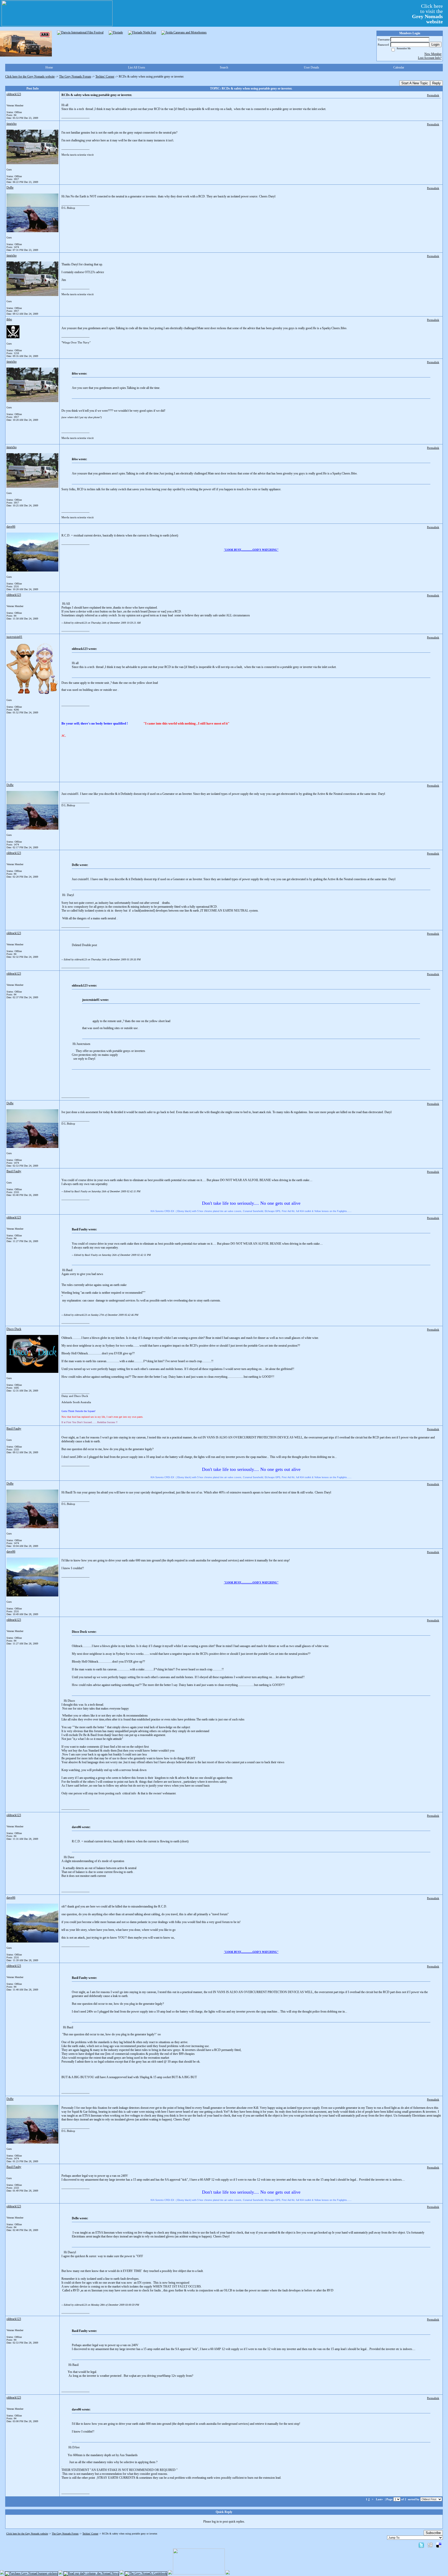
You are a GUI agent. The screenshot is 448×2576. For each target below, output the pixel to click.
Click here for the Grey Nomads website (30, 77)
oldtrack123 (14, 94)
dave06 (11, 527)
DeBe (10, 188)
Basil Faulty (14, 1171)
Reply (436, 83)
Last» (380, 2499)
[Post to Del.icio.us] (439, 2545)
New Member (433, 54)
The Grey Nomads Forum (75, 77)
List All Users (137, 67)
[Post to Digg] (430, 2545)
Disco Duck (14, 1329)
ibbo (9, 319)
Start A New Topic (415, 83)
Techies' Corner (105, 77)
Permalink (433, 95)
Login (435, 44)
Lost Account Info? (430, 58)
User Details (311, 67)
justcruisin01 (14, 637)
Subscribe (433, 2533)
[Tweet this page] (421, 2545)
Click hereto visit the (427, 14)
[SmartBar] (26, 44)
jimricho (12, 124)
